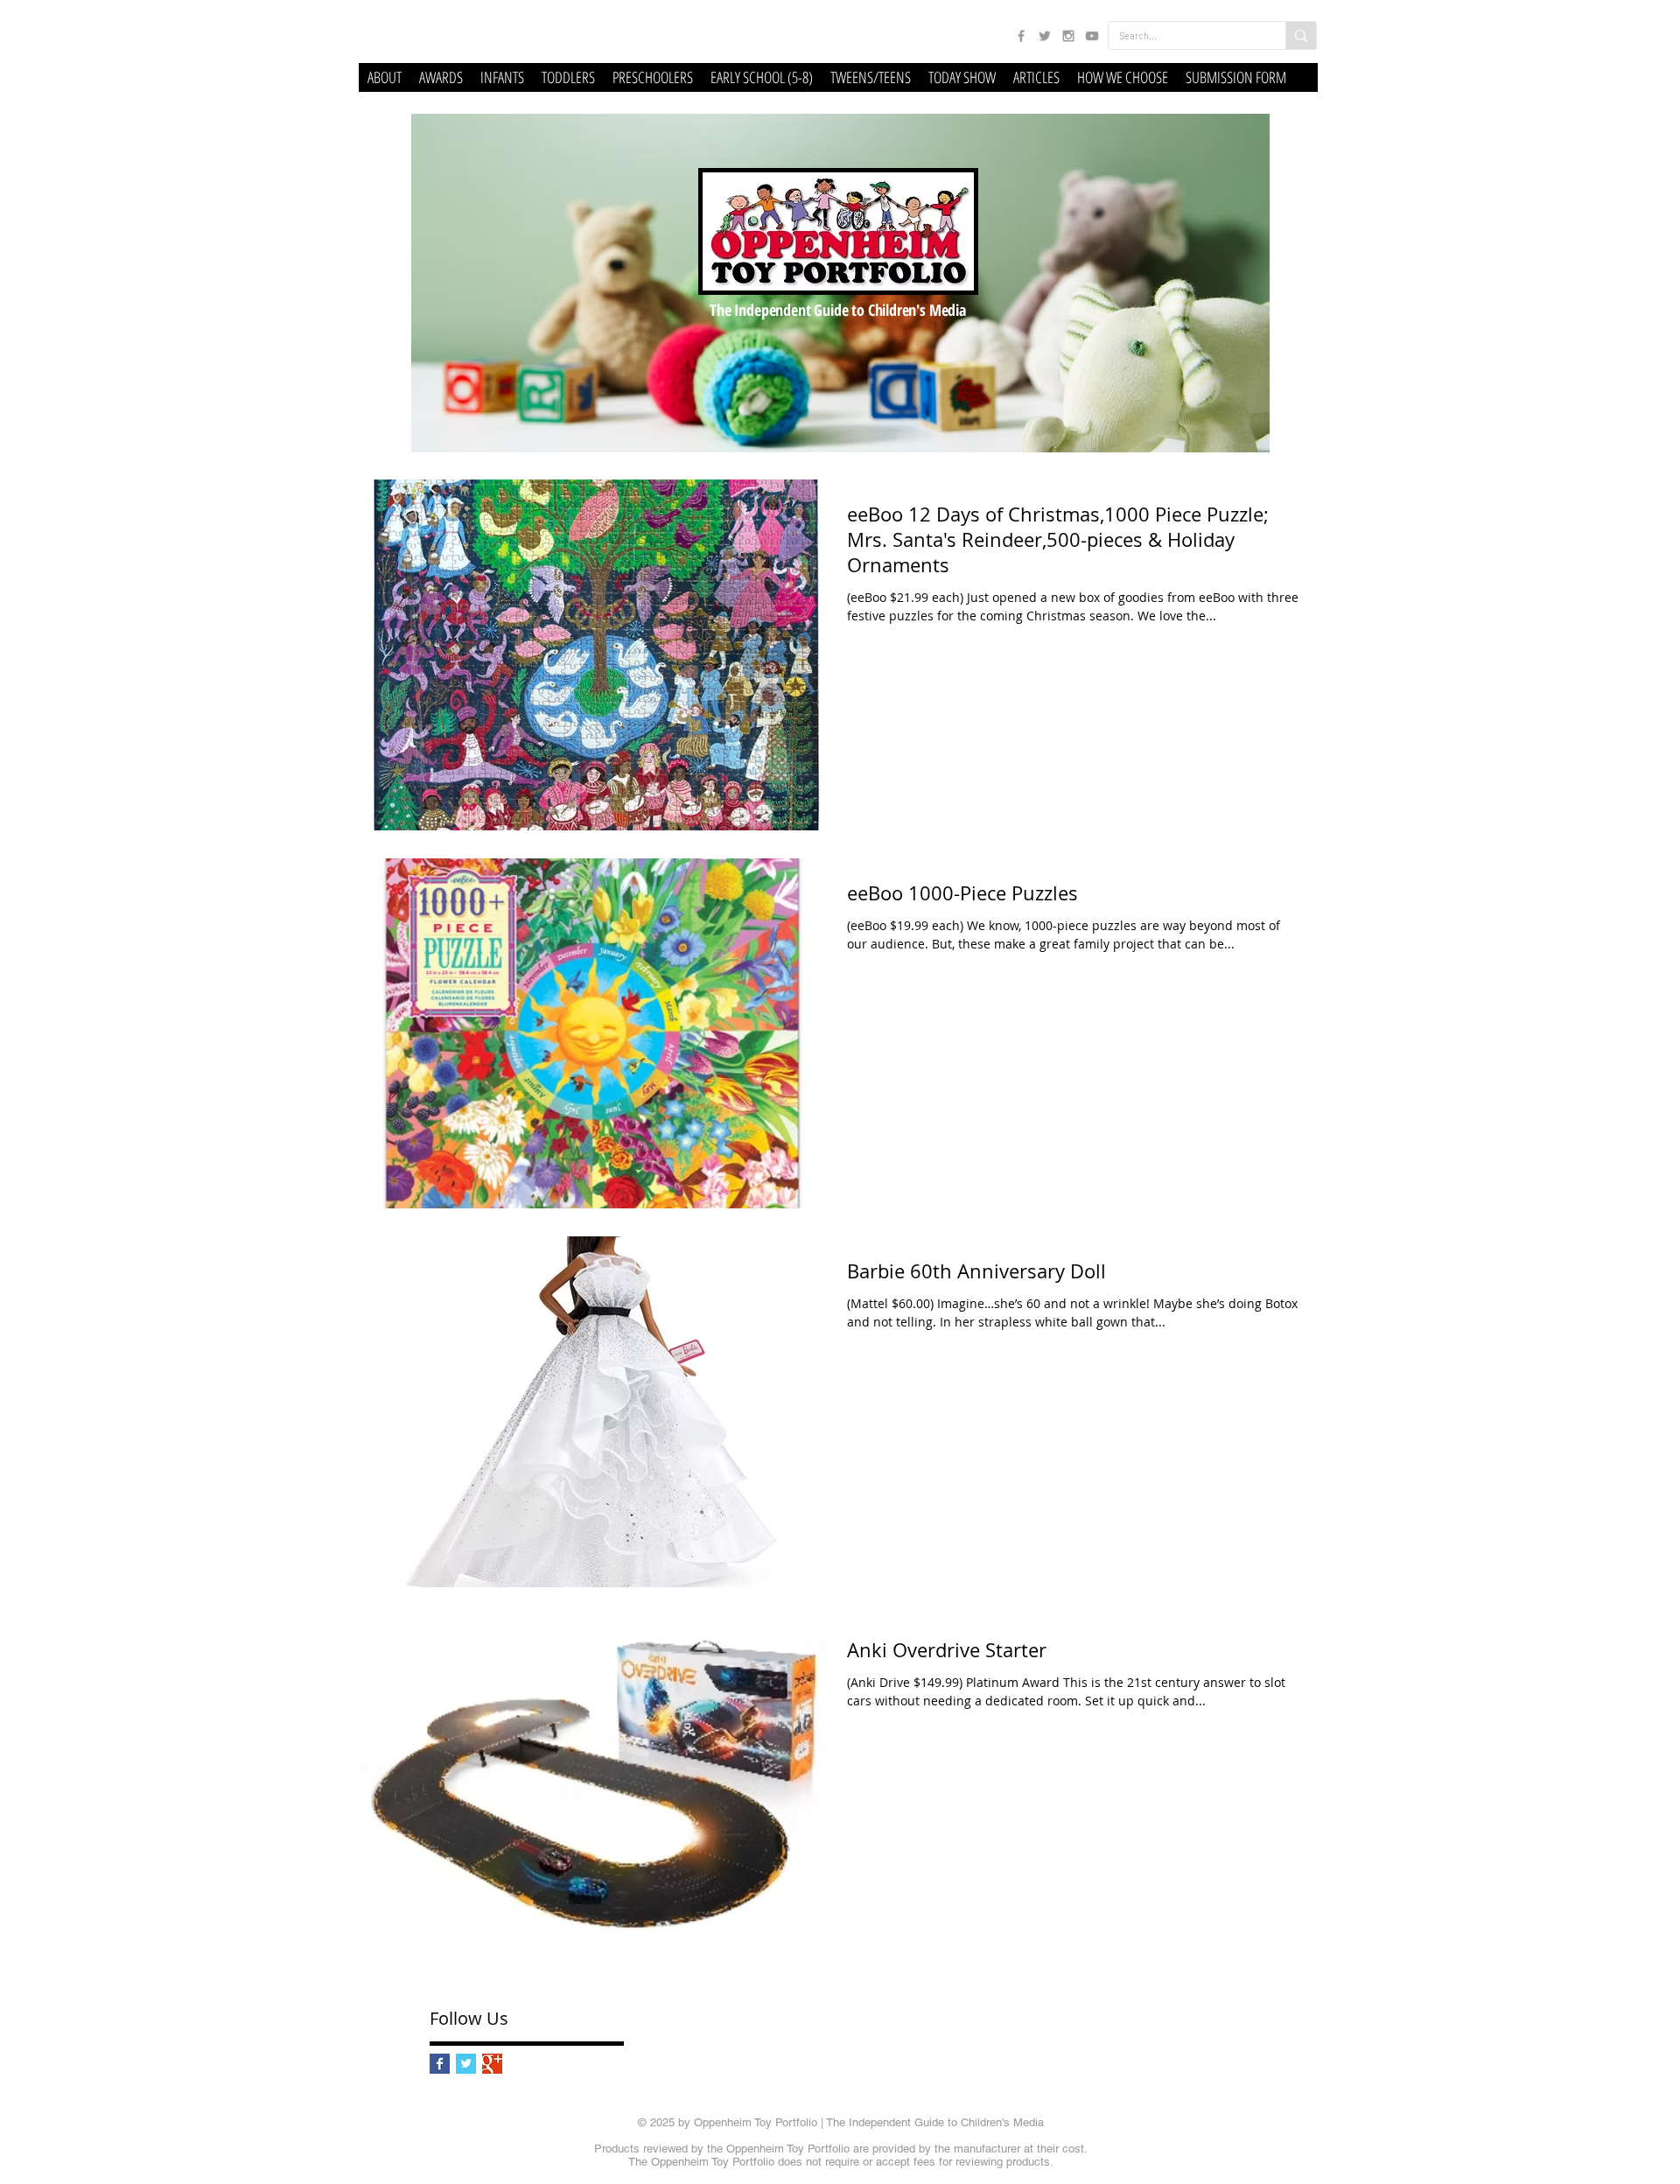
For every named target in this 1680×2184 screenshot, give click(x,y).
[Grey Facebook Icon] (1021, 36)
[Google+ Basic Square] (492, 2064)
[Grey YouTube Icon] (1092, 36)
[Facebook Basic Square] (440, 2064)
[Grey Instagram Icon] (1068, 36)
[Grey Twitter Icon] (1045, 36)
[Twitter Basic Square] (466, 2064)
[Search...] (1301, 35)
